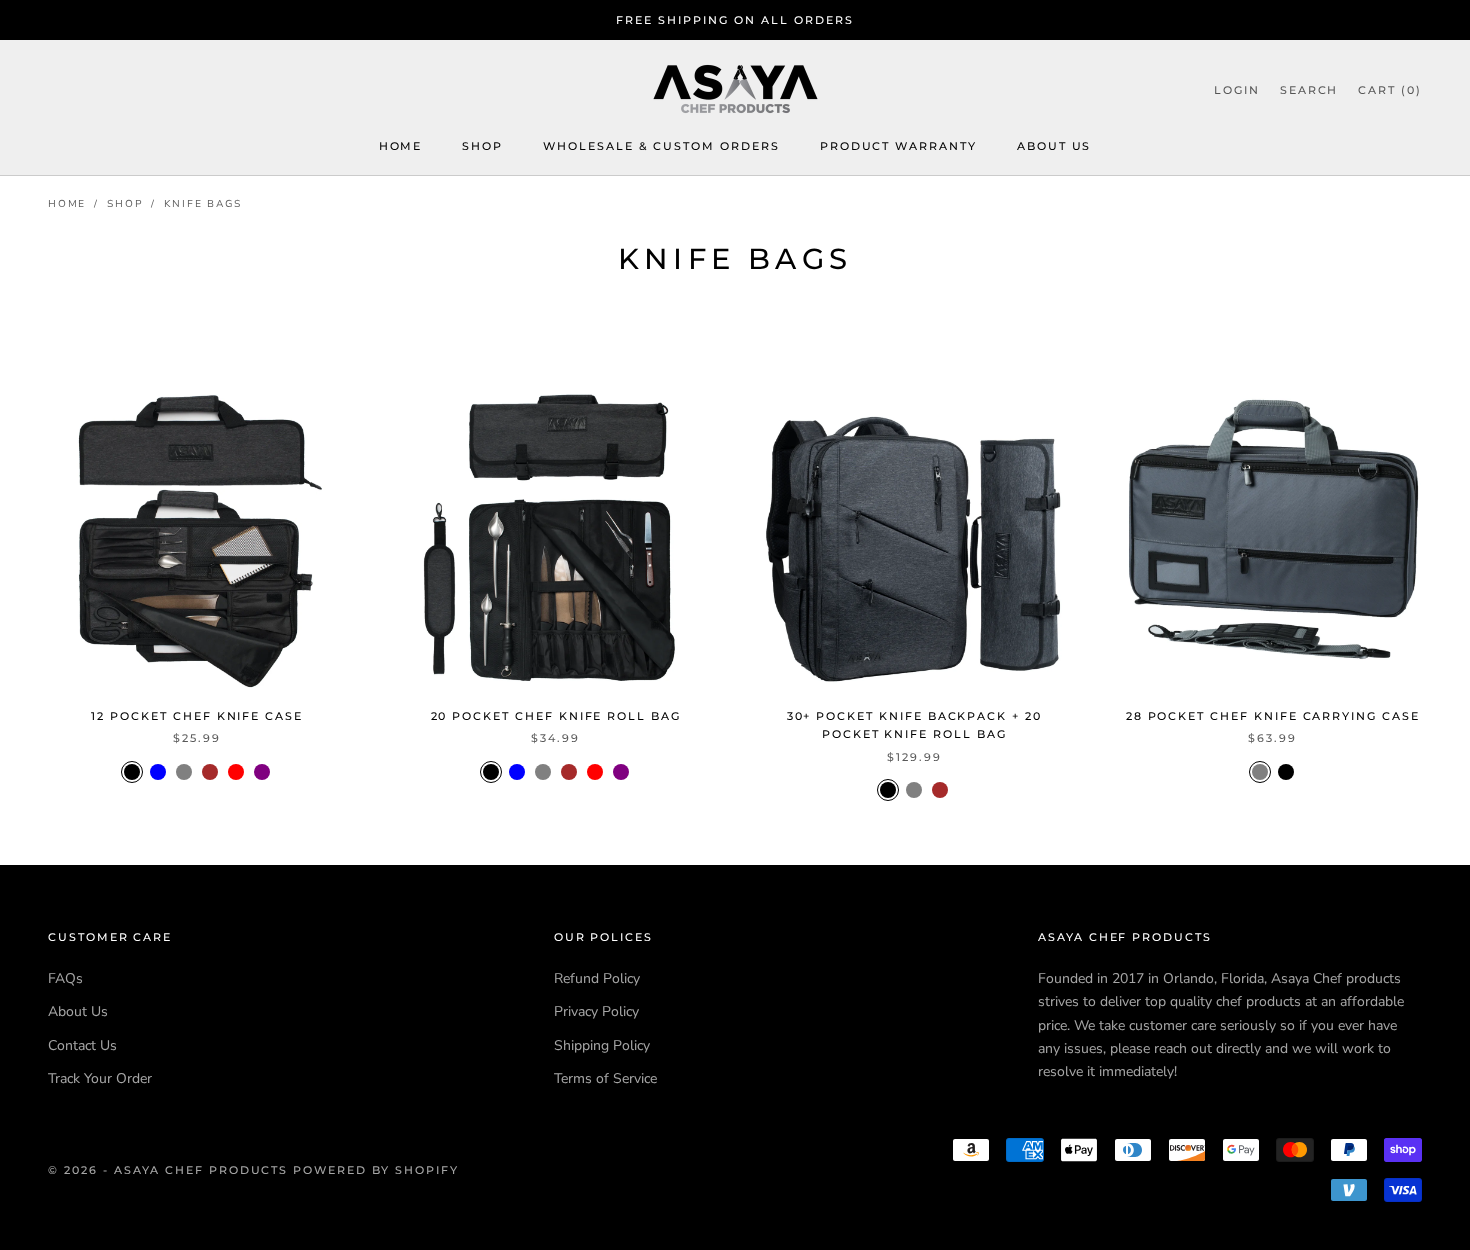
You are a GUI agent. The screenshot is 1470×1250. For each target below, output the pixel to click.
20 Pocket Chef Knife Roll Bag (556, 716)
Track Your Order (100, 1078)
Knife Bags (202, 204)
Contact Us (82, 1045)
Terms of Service (605, 1078)
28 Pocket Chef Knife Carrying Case (1273, 716)
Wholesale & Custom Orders (661, 147)
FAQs (65, 978)
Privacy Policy (596, 1011)
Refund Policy (597, 978)
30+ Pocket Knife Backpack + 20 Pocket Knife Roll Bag (914, 725)
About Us (1054, 147)
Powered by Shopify (376, 1170)
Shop (482, 147)
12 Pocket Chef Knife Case (197, 716)
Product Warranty (898, 147)
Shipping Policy (602, 1045)
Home (401, 147)
